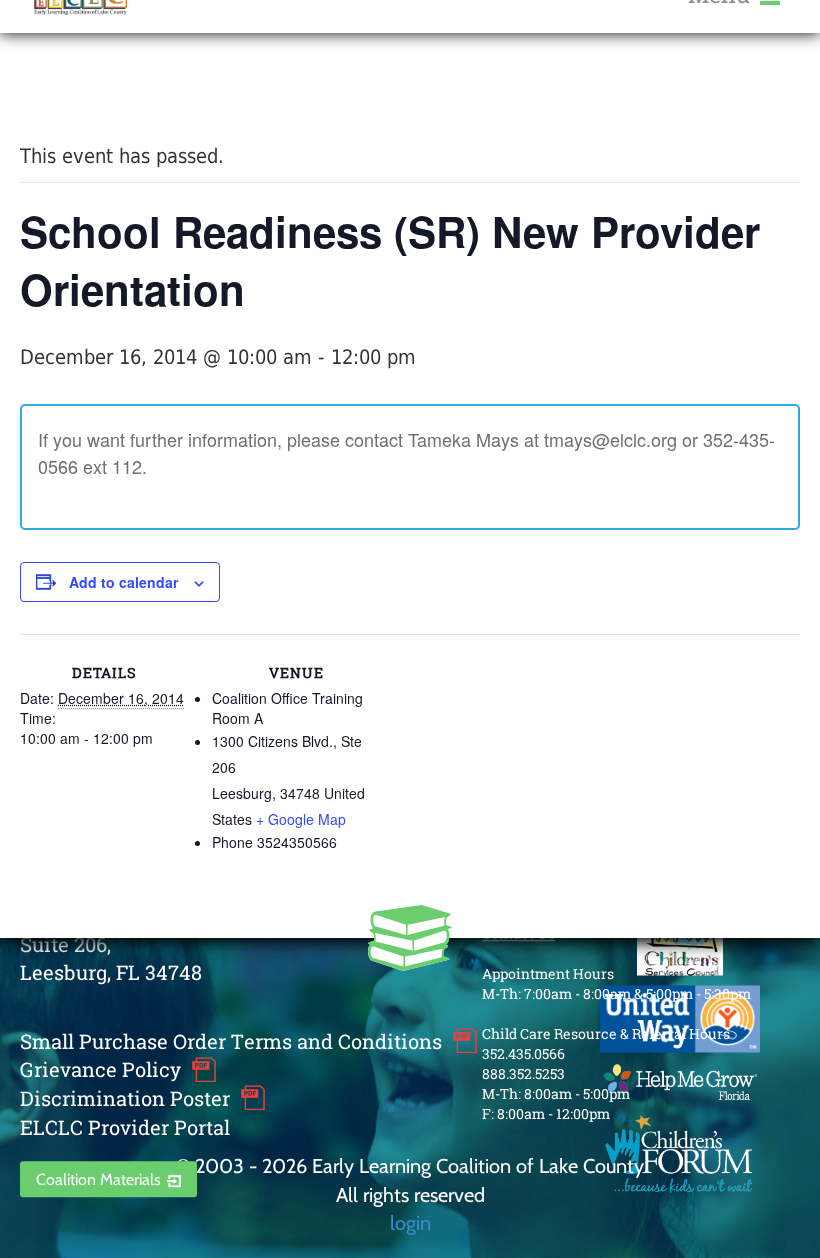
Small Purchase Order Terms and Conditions (231, 1041)
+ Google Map (301, 819)
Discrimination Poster (125, 1098)
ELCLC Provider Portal (125, 1127)
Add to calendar (123, 582)
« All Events (65, 88)
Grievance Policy (100, 1070)
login (410, 1222)
